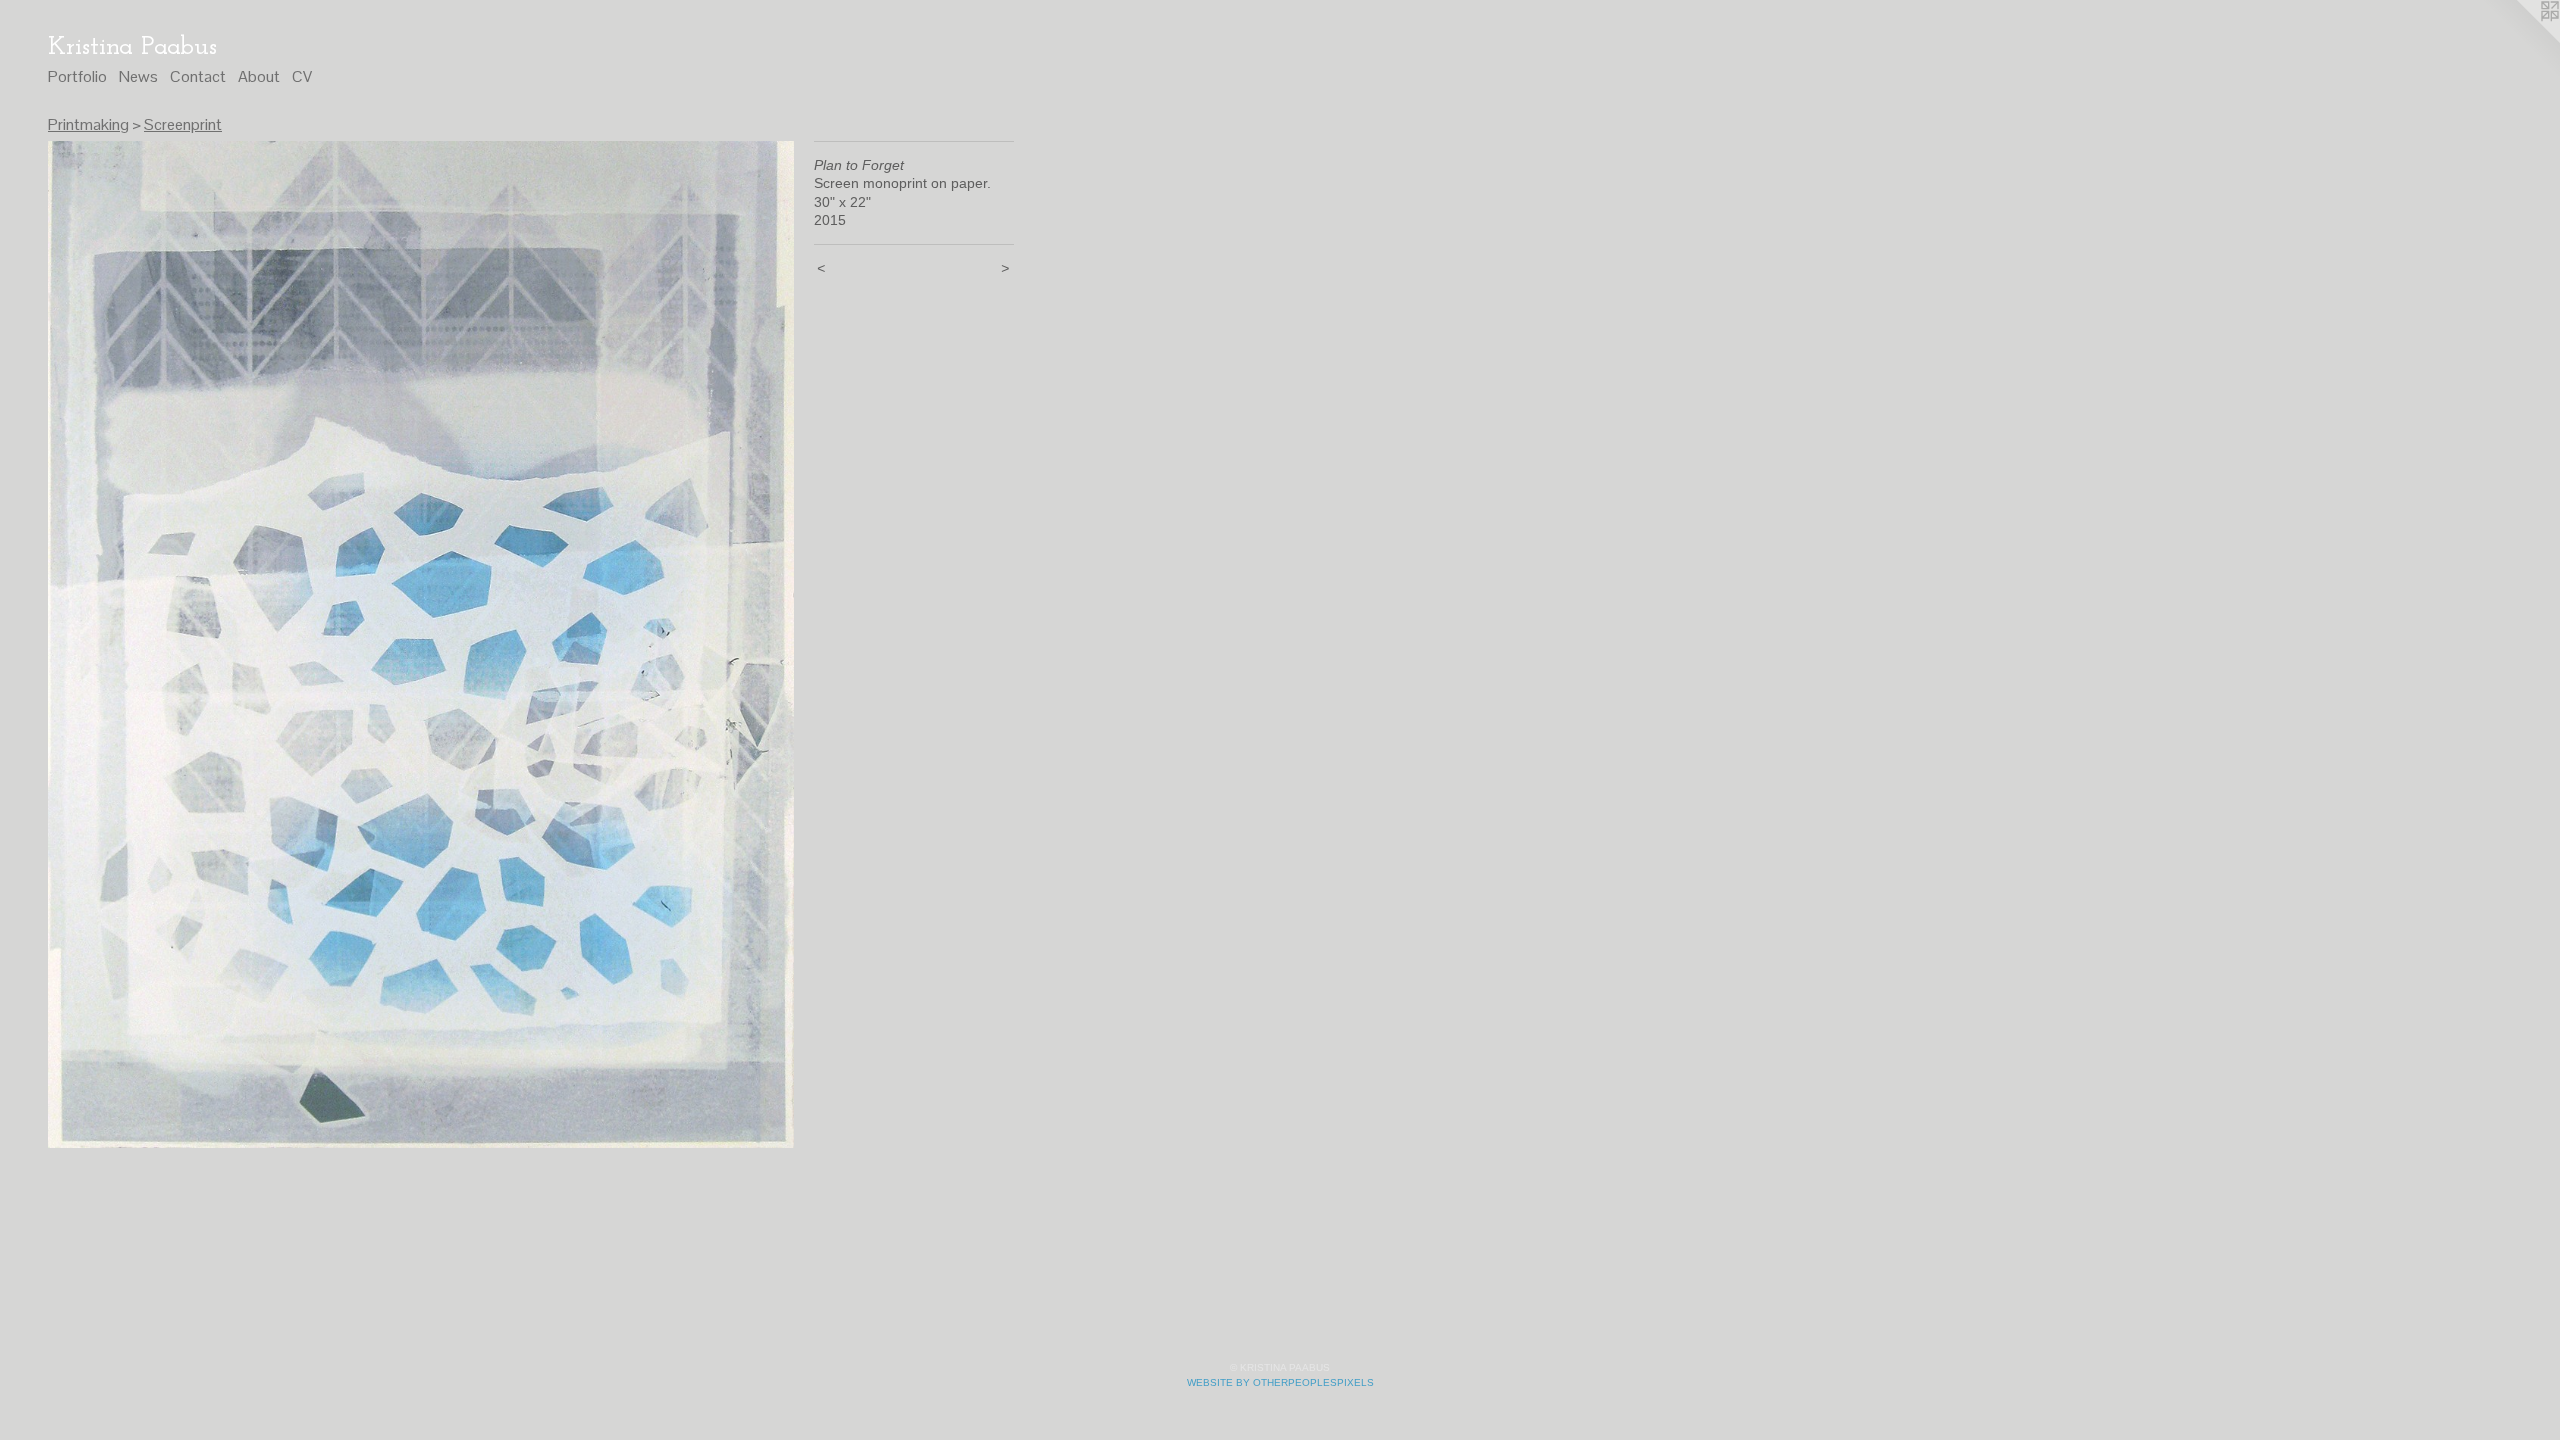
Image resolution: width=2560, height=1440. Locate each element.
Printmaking (88, 124)
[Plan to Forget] (421, 645)
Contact (198, 76)
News (138, 76)
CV (302, 76)
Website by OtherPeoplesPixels (1280, 1382)
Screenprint (183, 124)
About (259, 76)
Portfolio (77, 76)
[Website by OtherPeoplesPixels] (2520, 40)
